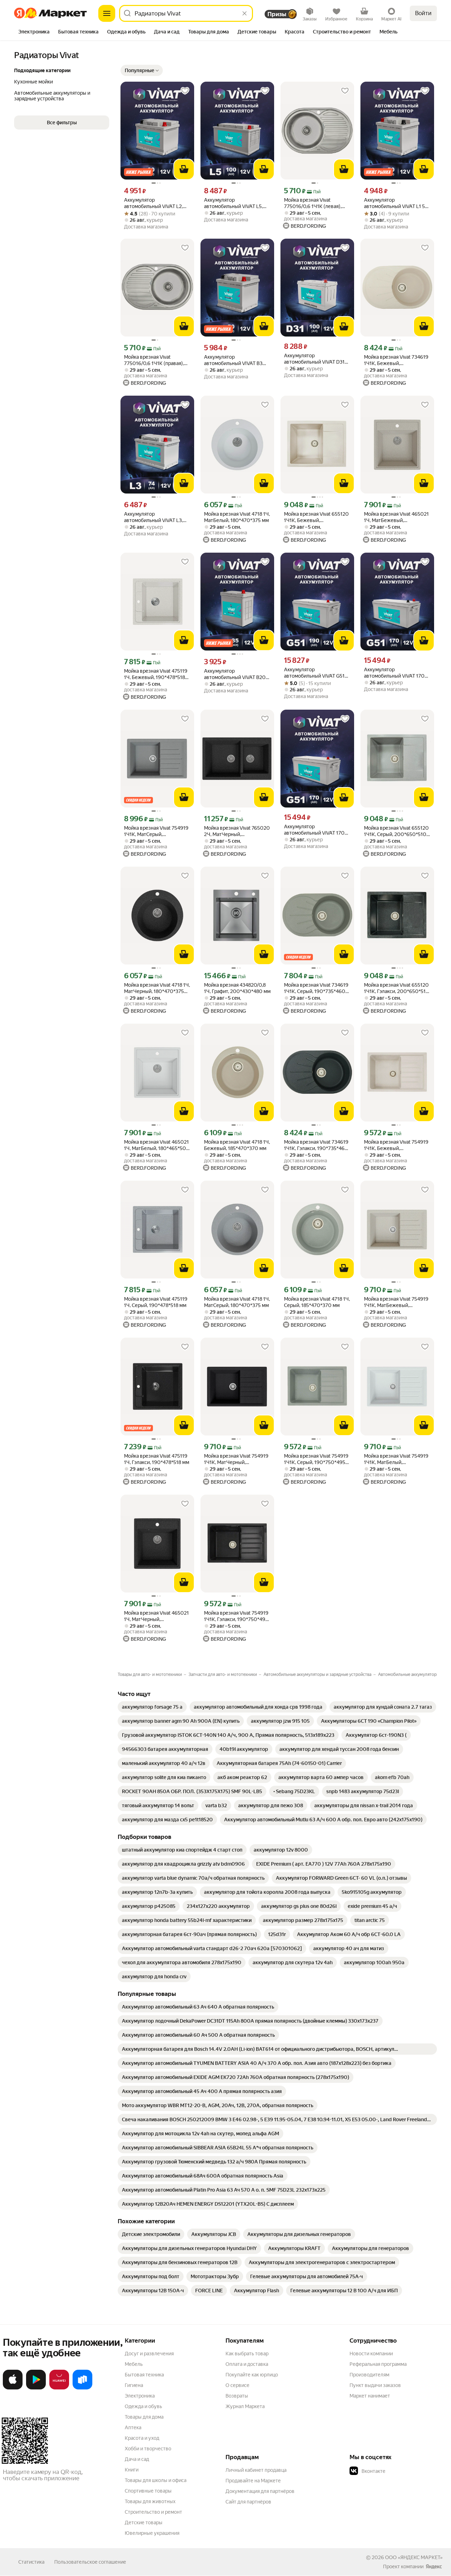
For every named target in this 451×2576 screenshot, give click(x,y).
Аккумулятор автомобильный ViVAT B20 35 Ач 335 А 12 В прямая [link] (235, 674)
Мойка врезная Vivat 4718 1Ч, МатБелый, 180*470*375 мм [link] (237, 517)
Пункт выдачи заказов (375, 2385)
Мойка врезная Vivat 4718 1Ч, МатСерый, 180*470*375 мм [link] (237, 1302)
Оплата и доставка (247, 2364)
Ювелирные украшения (152, 2533)
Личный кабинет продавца (256, 2470)
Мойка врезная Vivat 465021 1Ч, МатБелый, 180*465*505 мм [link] (156, 1145)
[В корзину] (184, 169)
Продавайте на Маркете (253, 2481)
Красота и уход (142, 2438)
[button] (142, 70)
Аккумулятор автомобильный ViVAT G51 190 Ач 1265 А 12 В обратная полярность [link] (316, 673)
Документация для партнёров (260, 2491)
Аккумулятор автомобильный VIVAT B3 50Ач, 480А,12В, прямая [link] (233, 360)
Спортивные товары (148, 2491)
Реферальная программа (378, 2364)
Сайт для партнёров (248, 2502)
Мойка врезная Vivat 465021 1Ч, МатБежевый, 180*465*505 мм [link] (396, 517)
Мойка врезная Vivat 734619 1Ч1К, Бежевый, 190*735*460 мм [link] (396, 360)
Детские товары (144, 2522)
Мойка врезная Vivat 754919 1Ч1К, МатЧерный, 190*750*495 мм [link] (236, 1459)
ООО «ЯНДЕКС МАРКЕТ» (414, 2557)
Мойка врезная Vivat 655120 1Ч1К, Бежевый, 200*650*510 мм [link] (316, 517)
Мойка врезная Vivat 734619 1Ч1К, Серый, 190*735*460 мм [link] (316, 988)
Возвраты (237, 2396)
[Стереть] (245, 13)
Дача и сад (137, 2459)
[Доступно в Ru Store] (82, 2388)
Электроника (140, 2396)
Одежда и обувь (143, 2406)
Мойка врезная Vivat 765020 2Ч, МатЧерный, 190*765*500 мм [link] (237, 831)
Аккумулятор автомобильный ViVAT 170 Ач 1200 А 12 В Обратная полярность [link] (314, 830)
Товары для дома (144, 2417)
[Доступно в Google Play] (36, 2388)
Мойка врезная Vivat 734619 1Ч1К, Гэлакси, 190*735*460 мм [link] (316, 1145)
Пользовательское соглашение (90, 2562)
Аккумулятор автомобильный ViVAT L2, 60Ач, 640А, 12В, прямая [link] (153, 203)
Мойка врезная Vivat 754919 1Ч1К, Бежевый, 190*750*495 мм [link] (396, 1145)
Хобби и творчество (148, 2449)
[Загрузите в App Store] (13, 2388)
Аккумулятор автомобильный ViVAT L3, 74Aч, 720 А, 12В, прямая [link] (153, 517)
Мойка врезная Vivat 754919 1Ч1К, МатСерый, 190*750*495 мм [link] (156, 831)
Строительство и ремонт (153, 2512)
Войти (423, 13)
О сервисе (237, 2385)
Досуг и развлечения (149, 2354)
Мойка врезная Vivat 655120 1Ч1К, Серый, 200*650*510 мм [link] (396, 831)
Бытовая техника (144, 2375)
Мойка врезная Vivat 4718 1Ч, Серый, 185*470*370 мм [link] (317, 1302)
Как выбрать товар (247, 2354)
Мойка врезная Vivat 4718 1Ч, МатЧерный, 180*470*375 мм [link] (157, 988)
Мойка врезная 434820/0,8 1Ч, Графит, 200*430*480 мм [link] (237, 988)
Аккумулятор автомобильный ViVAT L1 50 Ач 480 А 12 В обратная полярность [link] (396, 203)
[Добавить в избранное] (185, 91)
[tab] (34, 32)
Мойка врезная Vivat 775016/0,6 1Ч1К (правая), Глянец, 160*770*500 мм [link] (154, 360)
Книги (132, 2470)
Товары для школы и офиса (156, 2480)
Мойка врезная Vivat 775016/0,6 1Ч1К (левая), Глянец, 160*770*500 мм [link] (313, 203)
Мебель (134, 2364)
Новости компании (371, 2354)
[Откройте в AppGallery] (59, 2388)
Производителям (369, 2375)
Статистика (31, 2562)
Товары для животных (150, 2501)
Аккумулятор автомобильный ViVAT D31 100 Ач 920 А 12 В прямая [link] (314, 359)
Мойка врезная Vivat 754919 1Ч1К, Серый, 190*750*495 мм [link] (316, 1459)
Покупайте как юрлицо (252, 2375)
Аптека (133, 2427)
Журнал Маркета (245, 2406)
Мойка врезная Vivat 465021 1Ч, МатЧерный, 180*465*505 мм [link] (156, 1616)
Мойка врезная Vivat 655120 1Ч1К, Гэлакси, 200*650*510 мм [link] (397, 988)
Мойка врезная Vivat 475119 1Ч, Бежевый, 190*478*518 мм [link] (156, 674)
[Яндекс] (434, 2566)
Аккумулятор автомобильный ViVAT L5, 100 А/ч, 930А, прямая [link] (233, 203)
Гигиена (134, 2385)
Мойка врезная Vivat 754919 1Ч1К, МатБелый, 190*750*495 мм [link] (396, 1459)
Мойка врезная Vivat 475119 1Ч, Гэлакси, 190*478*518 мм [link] (157, 1459)
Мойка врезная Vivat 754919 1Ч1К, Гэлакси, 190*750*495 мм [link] (236, 1616)
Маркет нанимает (370, 2396)
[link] (152, 1707)
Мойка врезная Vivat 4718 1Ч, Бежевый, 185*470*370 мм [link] (237, 1145)
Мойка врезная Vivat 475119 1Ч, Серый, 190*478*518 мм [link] (156, 1302)
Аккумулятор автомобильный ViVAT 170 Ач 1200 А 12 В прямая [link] (394, 673)
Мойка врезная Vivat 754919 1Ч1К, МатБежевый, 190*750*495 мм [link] (396, 1302)
